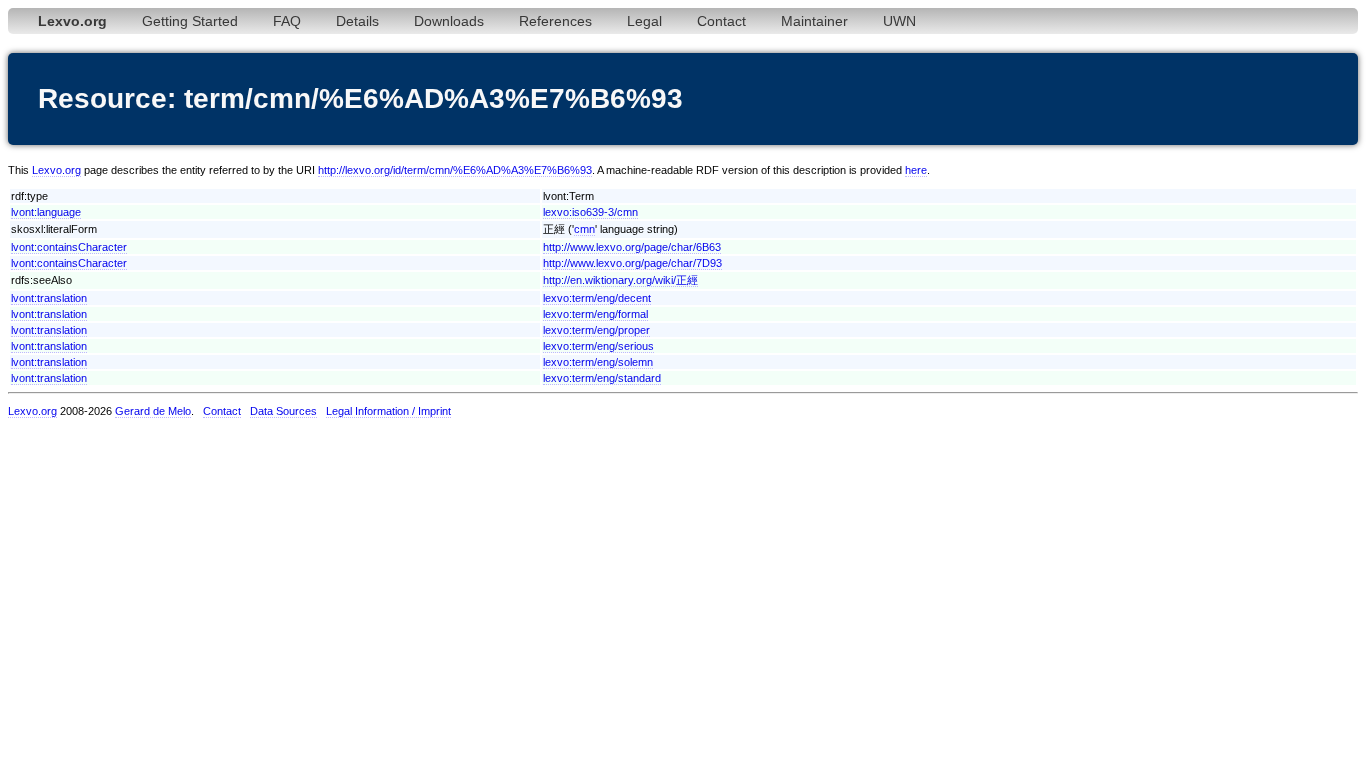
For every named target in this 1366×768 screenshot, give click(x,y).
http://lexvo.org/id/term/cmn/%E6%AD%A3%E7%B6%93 (455, 170)
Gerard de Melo (153, 411)
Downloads (449, 21)
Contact (721, 21)
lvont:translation (49, 298)
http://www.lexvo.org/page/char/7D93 (632, 263)
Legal (644, 21)
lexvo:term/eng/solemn (598, 362)
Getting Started (190, 21)
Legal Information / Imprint (388, 411)
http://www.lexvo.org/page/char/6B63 (632, 247)
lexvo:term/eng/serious (598, 346)
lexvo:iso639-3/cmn (590, 212)
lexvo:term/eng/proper (596, 330)
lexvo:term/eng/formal (595, 314)
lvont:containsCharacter (69, 247)
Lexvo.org (56, 170)
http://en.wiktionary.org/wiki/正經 (620, 280)
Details (357, 21)
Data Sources (283, 411)
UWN (899, 21)
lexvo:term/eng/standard (602, 378)
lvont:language (46, 212)
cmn (584, 229)
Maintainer (814, 21)
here (916, 170)
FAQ (287, 21)
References (555, 21)
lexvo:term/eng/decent (597, 298)
